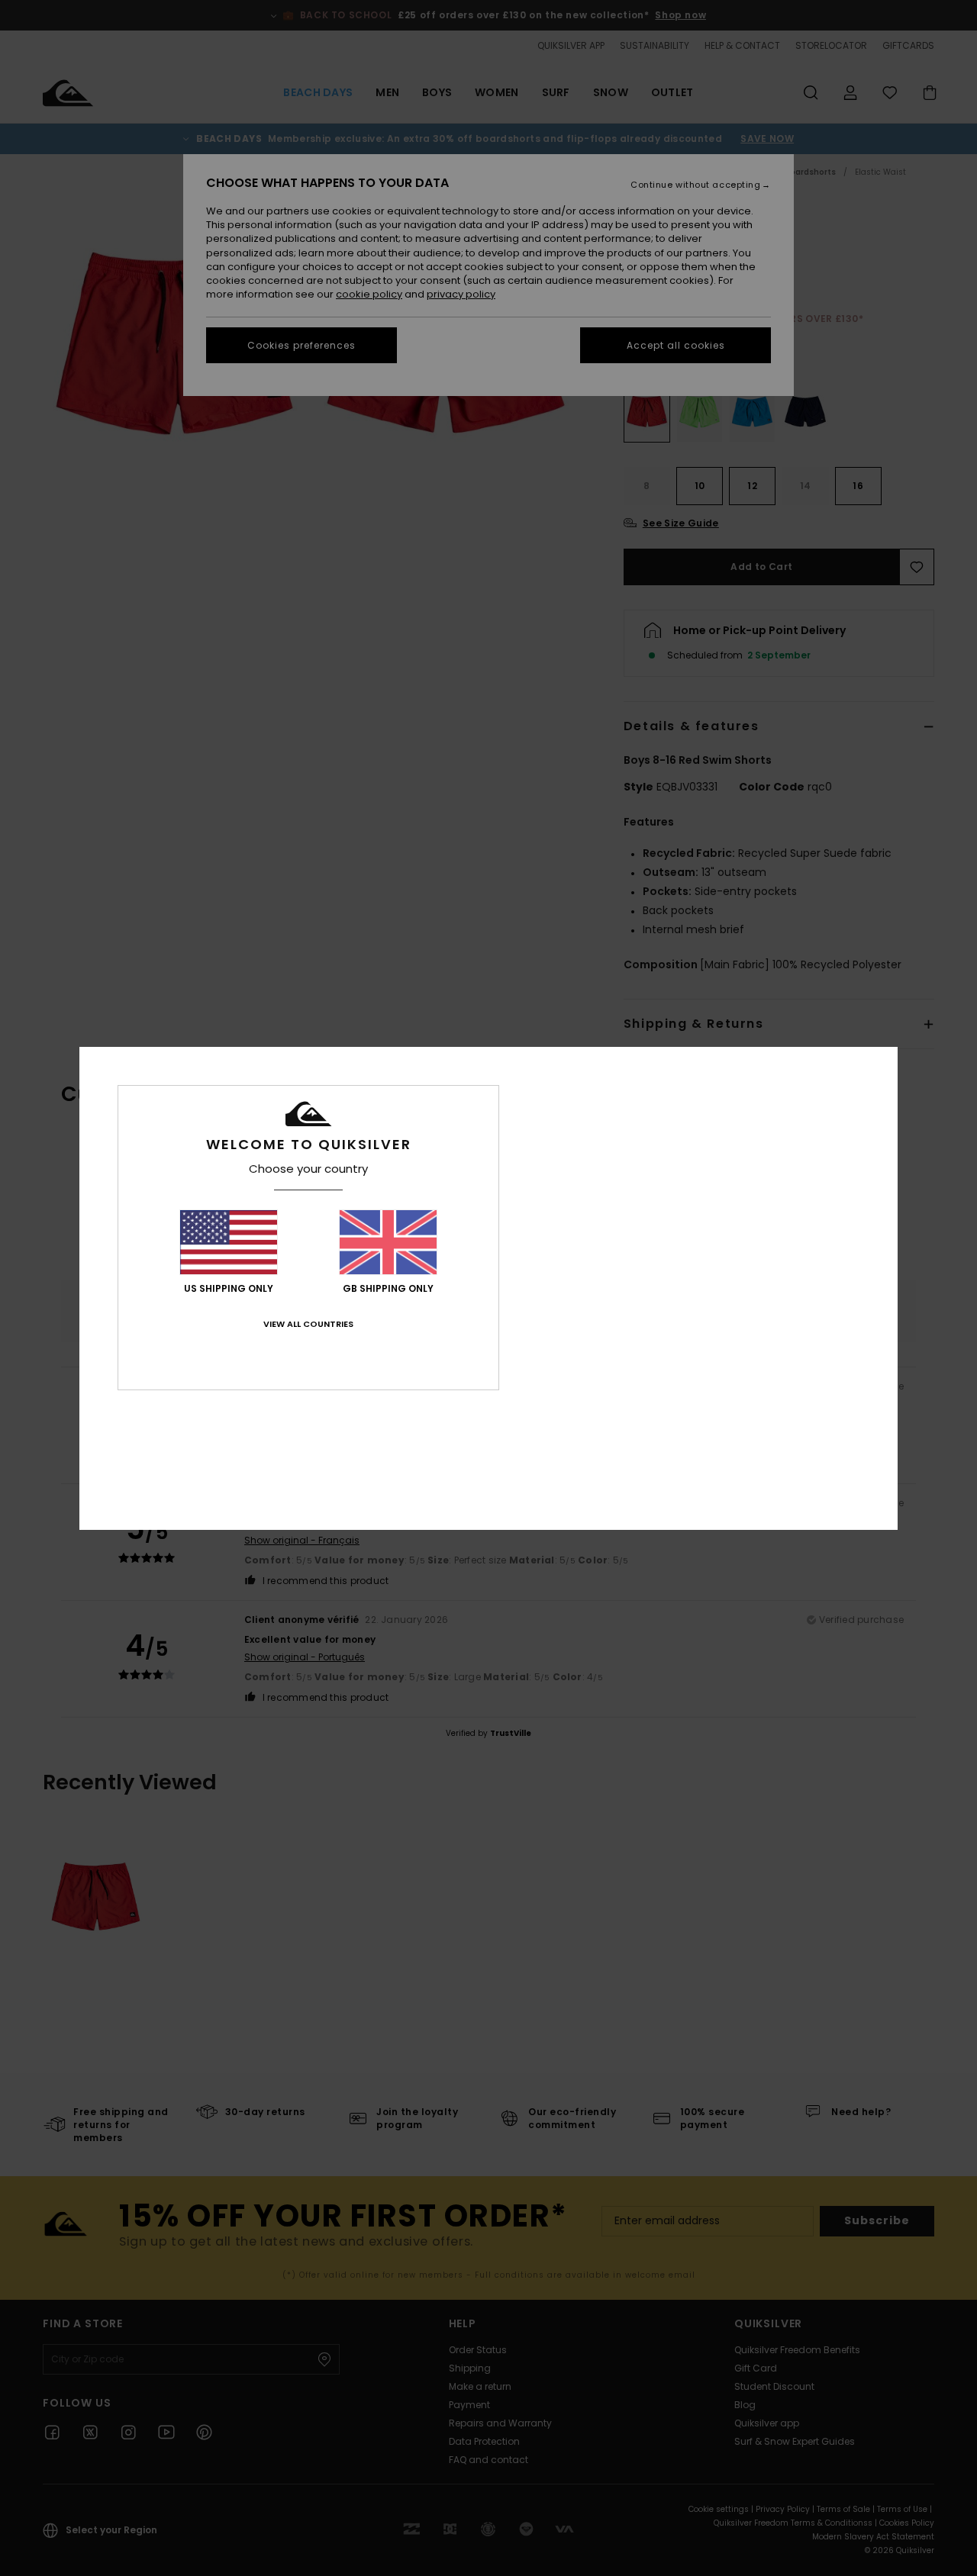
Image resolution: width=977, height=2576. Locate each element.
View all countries (308, 1324)
